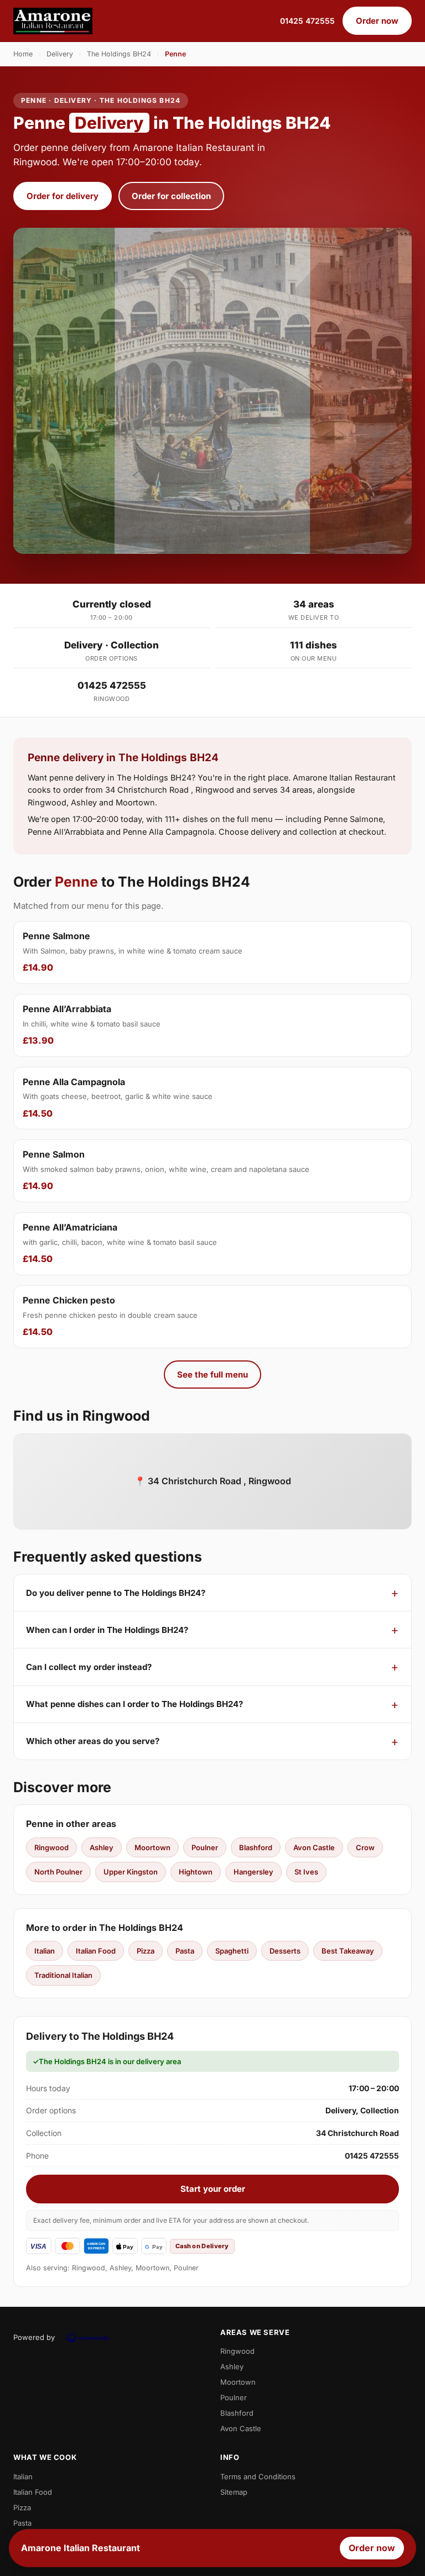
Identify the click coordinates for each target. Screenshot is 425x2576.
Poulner (205, 1847)
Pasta (185, 1951)
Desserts (285, 1951)
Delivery (60, 54)
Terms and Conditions (258, 2476)
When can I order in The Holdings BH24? (107, 1630)
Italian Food (96, 1951)
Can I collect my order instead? (89, 1667)
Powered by (34, 2337)
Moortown (152, 1847)
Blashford (256, 1847)
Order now (377, 21)
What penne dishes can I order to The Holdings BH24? (134, 1704)
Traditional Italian (63, 1975)
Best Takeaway (348, 1951)
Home (23, 54)
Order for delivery (63, 196)
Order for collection (171, 196)
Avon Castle (314, 1847)
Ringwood (51, 1847)
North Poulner (58, 1872)
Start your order (213, 2189)
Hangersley (253, 1872)
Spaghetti (232, 1951)
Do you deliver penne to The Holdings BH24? (116, 1593)
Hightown (196, 1872)
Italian (45, 1951)
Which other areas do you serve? (93, 1741)
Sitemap (234, 2492)
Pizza (146, 1951)
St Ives (306, 1872)
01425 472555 (307, 21)
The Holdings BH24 (119, 54)
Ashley (102, 1847)
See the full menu (212, 1375)
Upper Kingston (131, 1872)
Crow (365, 1847)
